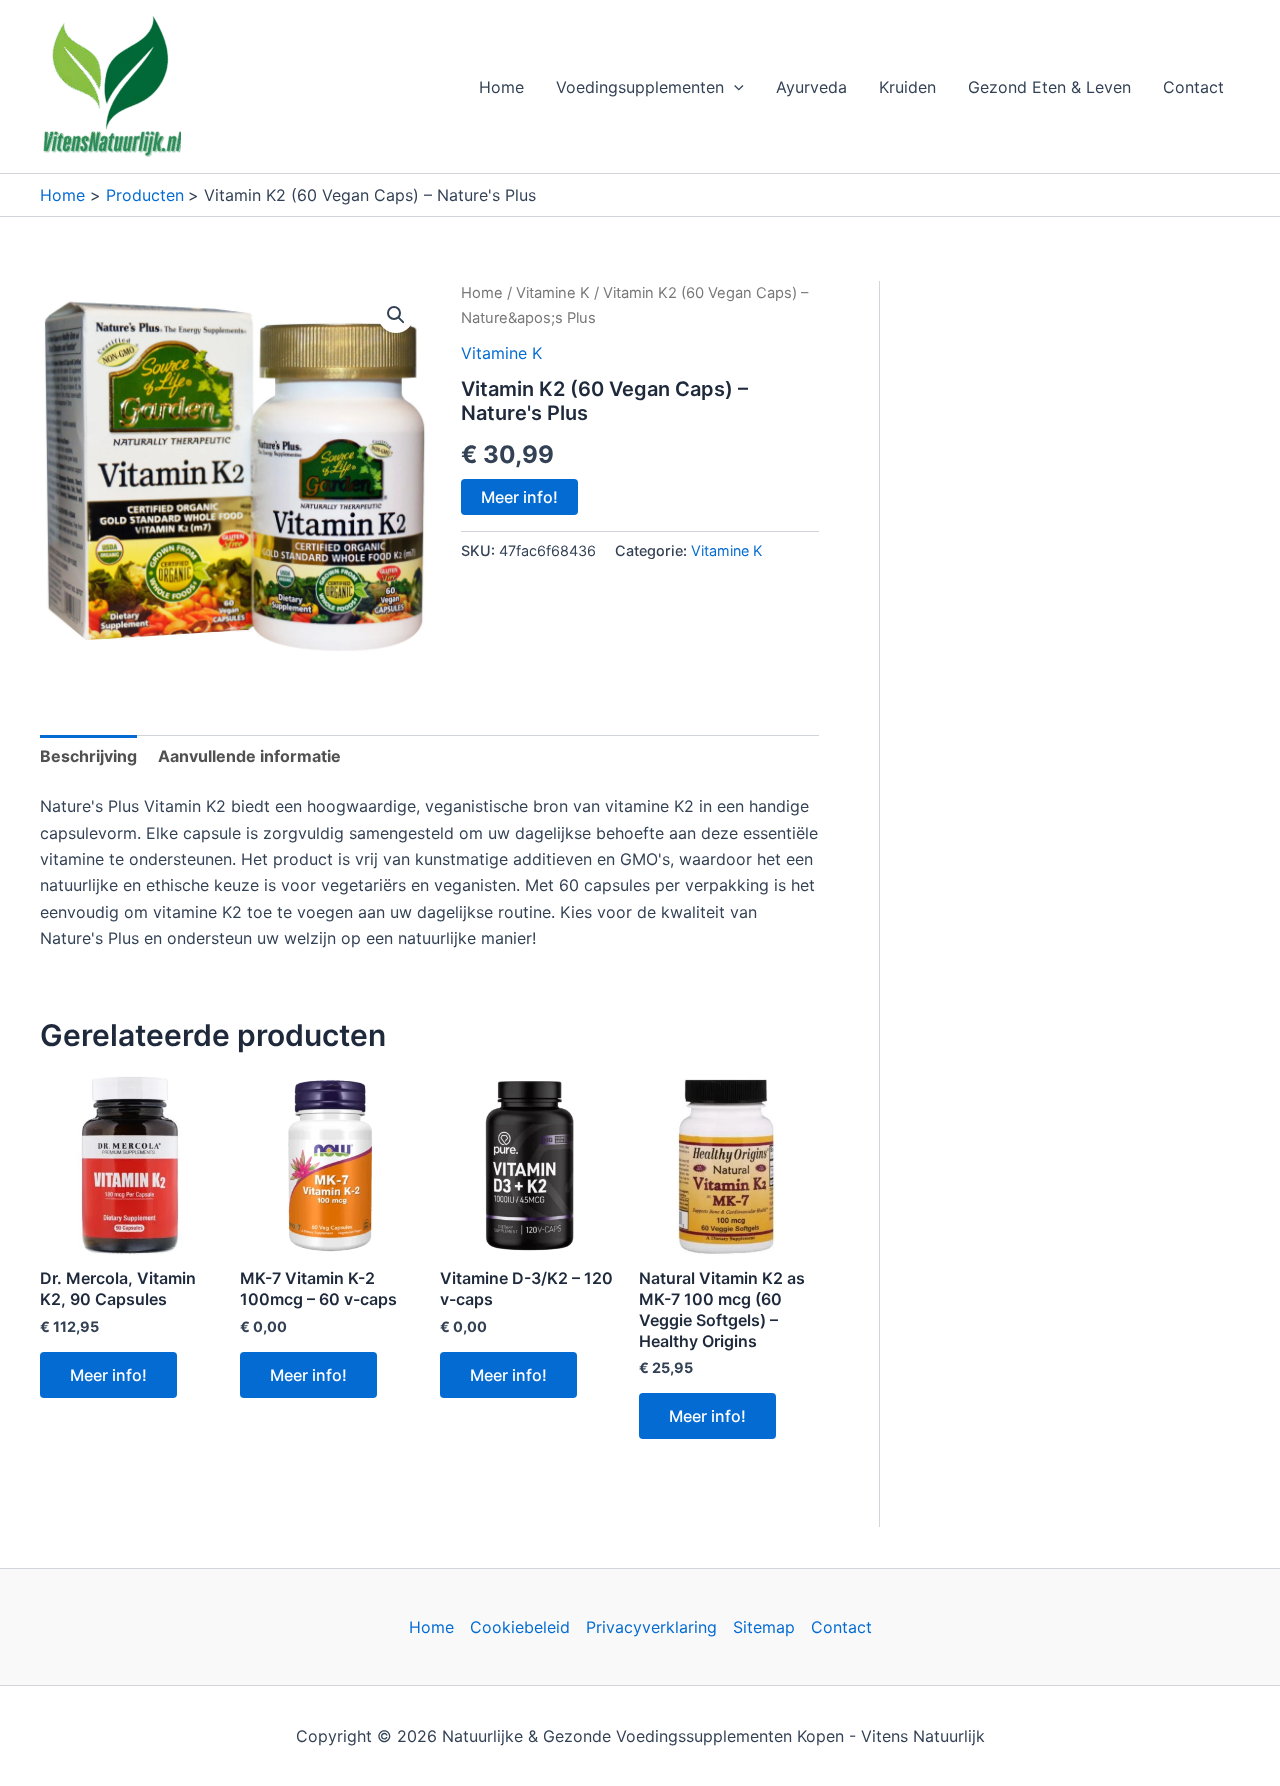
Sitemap (764, 1627)
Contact (1193, 87)
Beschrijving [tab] (88, 756)
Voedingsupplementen (640, 87)
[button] (734, 87)
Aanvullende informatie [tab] (249, 756)
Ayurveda (811, 87)
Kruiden (907, 87)
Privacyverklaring (651, 1627)
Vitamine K (553, 293)
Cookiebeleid (520, 1627)
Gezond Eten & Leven (1049, 87)
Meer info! (519, 497)
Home (501, 87)
